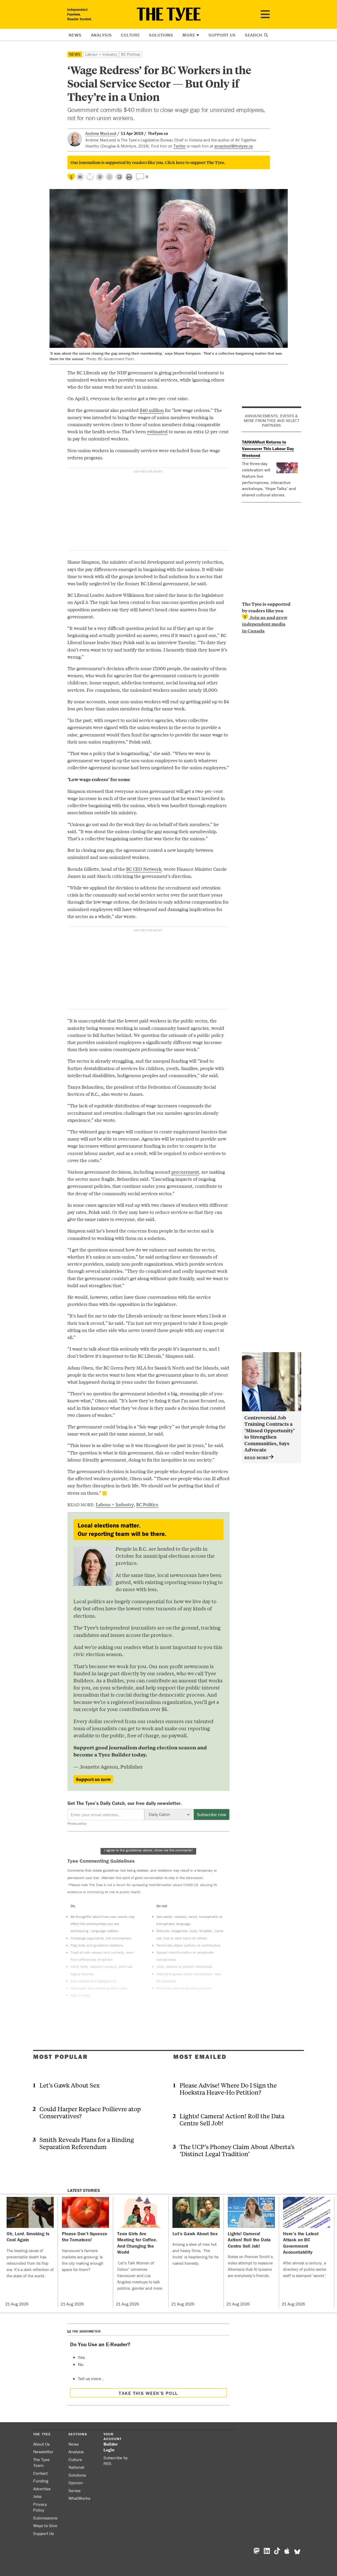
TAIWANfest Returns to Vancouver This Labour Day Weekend (268, 449)
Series (75, 2491)
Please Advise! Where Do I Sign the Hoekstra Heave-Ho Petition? (228, 2089)
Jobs (37, 2496)
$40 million (152, 410)
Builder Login (111, 2447)
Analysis (101, 35)
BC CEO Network (144, 869)
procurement (185, 1172)
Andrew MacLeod (101, 133)
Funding (41, 2481)
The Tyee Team (41, 2463)
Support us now (93, 1779)
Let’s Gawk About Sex (70, 2085)
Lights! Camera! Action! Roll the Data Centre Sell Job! (232, 2119)
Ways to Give (45, 2526)
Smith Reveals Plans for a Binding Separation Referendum (87, 2143)
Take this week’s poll (148, 2393)
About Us (41, 2444)
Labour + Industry (101, 54)
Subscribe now (212, 1814)
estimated (157, 431)
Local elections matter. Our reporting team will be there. (122, 1529)
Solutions (161, 35)
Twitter (180, 146)
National (76, 2467)
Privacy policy (77, 1823)
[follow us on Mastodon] (100, 177)
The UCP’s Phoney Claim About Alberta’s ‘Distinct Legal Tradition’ (237, 2150)
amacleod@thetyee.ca (234, 146)
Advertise (42, 2489)
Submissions (45, 2518)
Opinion (76, 2483)
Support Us (222, 35)
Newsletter (43, 2452)
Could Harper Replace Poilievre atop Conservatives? (90, 2112)
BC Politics (130, 54)
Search (254, 35)
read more (257, 1457)
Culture (130, 35)
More (189, 35)
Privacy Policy (40, 2507)
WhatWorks (79, 2498)
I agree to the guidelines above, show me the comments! (148, 1850)
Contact (40, 2473)
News (75, 35)
